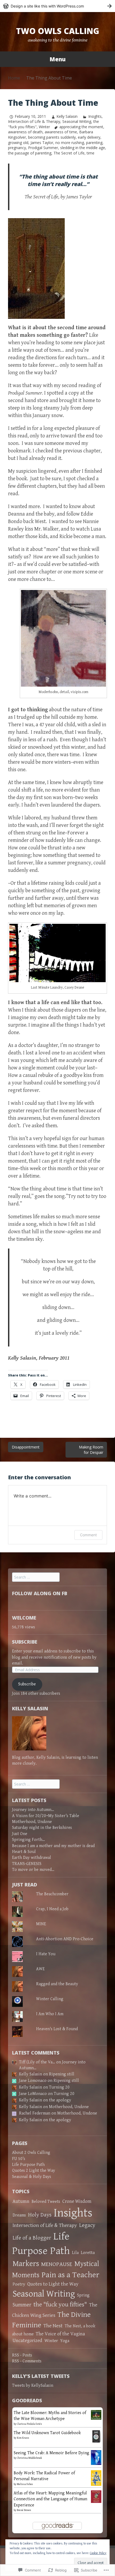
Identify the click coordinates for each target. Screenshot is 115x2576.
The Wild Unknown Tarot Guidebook (47, 2433)
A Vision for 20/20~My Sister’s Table (46, 1816)
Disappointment (26, 1447)
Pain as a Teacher (70, 2275)
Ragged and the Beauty (57, 1984)
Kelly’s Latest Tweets (41, 2376)
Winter (44, 127)
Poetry (19, 2284)
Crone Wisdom (77, 2201)
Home (14, 78)
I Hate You (46, 1954)
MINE (41, 1924)
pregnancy (17, 148)
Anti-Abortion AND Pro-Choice (65, 1939)
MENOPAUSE (57, 2264)
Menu (57, 59)
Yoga (65, 2341)
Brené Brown (24, 2510)
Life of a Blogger (32, 2238)
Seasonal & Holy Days (32, 2177)
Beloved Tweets (46, 2202)
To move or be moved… (33, 1870)
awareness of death (25, 132)
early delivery (89, 137)
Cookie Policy (98, 2553)
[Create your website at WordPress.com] (57, 6)
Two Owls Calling (58, 31)
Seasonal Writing (77, 121)
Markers (26, 2264)
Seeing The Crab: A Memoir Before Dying (51, 2453)
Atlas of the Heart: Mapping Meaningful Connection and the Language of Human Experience (50, 2499)
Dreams (19, 2215)
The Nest (53, 2326)
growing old (18, 143)
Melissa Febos (25, 2484)
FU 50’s (19, 2159)
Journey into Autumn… (33, 1810)
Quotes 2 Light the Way (34, 2171)
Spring (83, 2295)
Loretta (88, 2253)
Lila (75, 2253)
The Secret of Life (69, 153)
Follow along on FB (40, 1593)
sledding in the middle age (83, 148)
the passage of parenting (30, 153)
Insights (95, 116)
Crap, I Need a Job (52, 1909)
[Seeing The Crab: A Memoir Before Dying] (96, 2457)
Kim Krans (23, 2438)
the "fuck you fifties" (60, 2305)
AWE (40, 1969)
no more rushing (70, 143)
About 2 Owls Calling (31, 2153)
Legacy (87, 2225)
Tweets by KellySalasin (33, 2386)
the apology (60, 2100)
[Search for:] (36, 1577)
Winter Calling (50, 1999)
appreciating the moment (81, 127)
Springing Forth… (28, 1840)
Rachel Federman (35, 2113)
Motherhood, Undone (32, 1822)
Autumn (21, 2201)
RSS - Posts (22, 2355)
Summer (22, 2305)
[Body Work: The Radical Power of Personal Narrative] (96, 2478)
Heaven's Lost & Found (57, 2029)
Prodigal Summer (43, 148)
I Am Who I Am (50, 2014)
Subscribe (25, 1642)
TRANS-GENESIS (27, 1864)
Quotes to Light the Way (53, 2284)
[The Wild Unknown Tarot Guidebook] (96, 2436)
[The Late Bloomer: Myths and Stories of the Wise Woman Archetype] (96, 2415)
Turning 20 (59, 2087)
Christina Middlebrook (29, 2458)
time (91, 153)
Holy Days (40, 2215)
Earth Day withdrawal (32, 1858)
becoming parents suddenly (52, 137)
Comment (88, 1535)
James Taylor (42, 143)
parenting (94, 143)
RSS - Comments (27, 2361)
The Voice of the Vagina (60, 2334)
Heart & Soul (24, 1852)
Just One (20, 1834)
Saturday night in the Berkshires (42, 1828)
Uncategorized (27, 2341)
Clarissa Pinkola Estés (29, 2424)
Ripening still (62, 2074)
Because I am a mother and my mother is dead (53, 1846)
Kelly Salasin (67, 116)
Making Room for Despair (91, 1450)
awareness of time (61, 132)
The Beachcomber (52, 1894)
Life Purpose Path (28, 2165)
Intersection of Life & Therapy (34, 121)
